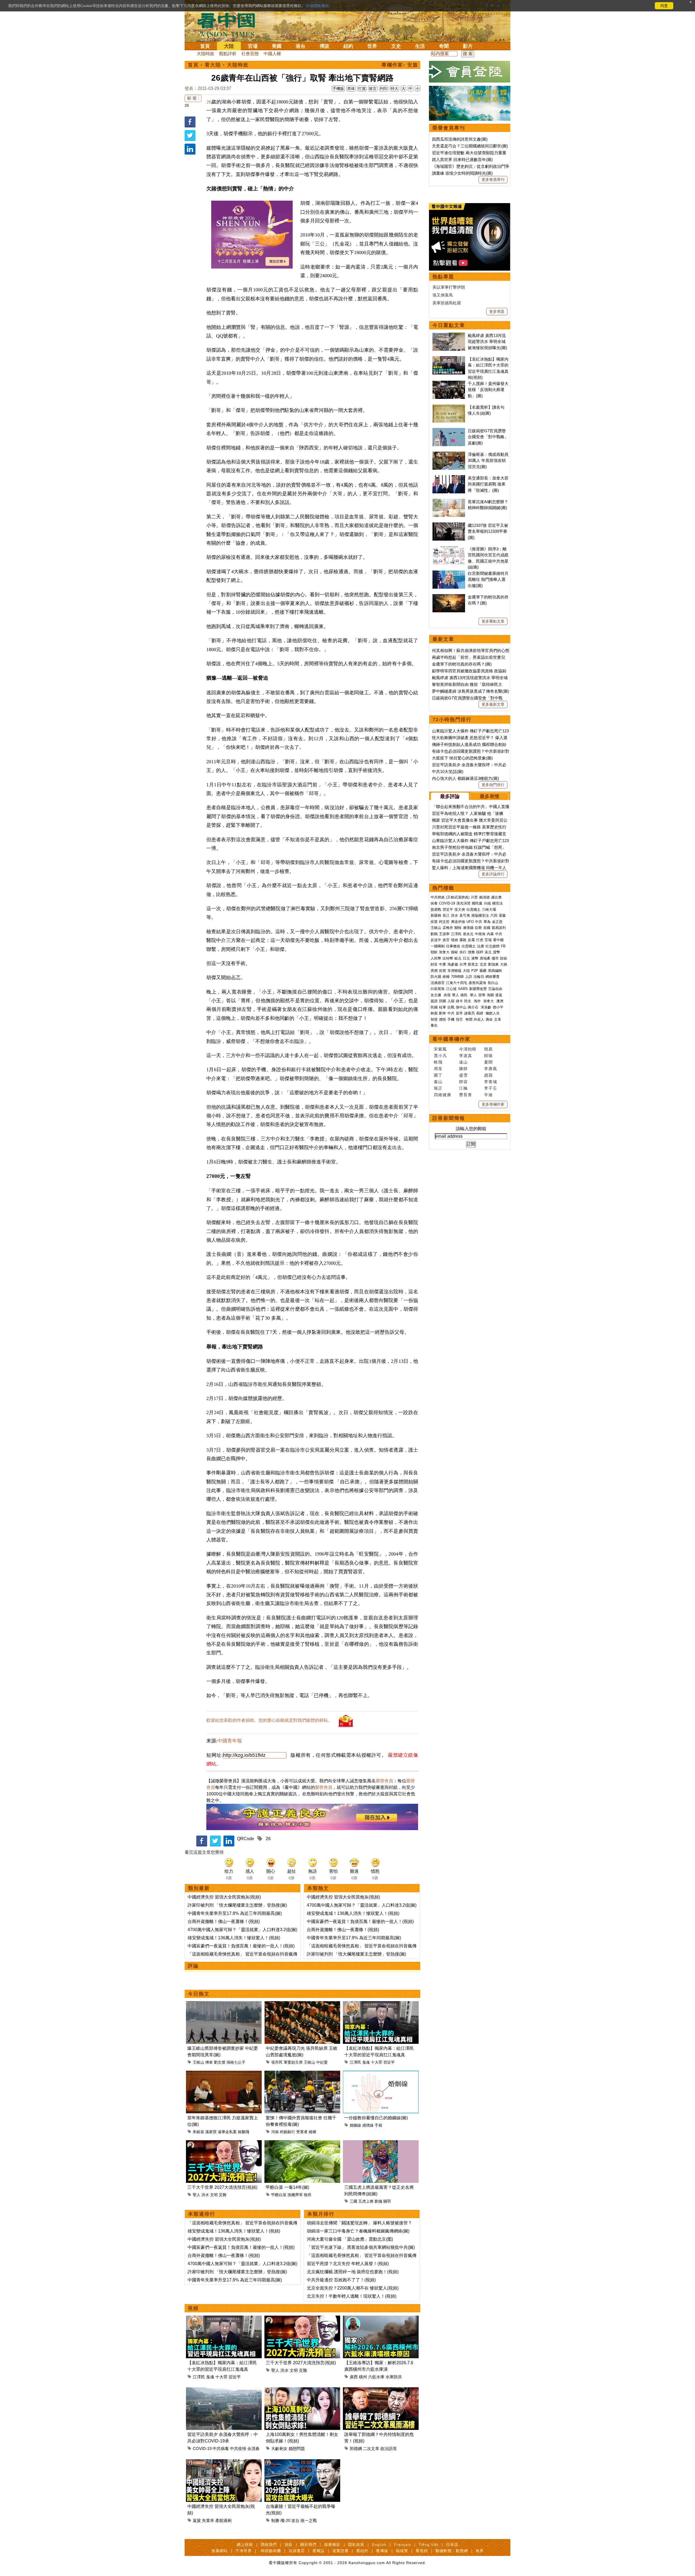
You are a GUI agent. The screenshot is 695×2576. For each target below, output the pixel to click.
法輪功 (479, 977)
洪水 (205, 2195)
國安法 (497, 903)
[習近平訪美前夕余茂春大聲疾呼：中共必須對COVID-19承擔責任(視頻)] (224, 2390)
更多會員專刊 (493, 179)
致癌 (308, 2195)
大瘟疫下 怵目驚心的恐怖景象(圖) (462, 758)
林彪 (434, 1013)
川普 (474, 897)
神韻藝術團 (271, 2551)
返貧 (197, 2520)
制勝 (275, 2520)
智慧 (434, 1019)
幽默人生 (493, 1013)
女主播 (436, 995)
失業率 (208, 2520)
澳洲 (500, 1001)
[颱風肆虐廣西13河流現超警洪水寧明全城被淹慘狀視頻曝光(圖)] (449, 335)
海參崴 (453, 964)
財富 (434, 964)
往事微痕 (453, 946)
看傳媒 (382, 2551)
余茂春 (253, 2449)
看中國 (498, 940)
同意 (664, 6)
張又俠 (460, 909)
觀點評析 (228, 54)
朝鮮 (434, 952)
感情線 (368, 2125)
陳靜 (463, 1069)
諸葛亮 (470, 1013)
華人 (456, 995)
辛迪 (488, 1095)
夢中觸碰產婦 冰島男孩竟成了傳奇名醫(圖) (470, 691)
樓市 (495, 958)
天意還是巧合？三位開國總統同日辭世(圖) (470, 146)
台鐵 (487, 903)
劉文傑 (220, 2062)
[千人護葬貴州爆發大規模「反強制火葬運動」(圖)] (449, 384)
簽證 (434, 1001)
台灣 (463, 964)
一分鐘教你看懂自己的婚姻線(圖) (376, 2118)
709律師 (457, 977)
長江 (446, 915)
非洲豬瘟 (454, 971)
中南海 (480, 934)
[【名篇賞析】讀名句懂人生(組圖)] (449, 407)
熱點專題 (443, 277)
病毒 (434, 903)
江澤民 (355, 2062)
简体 (351, 89)
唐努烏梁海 (477, 983)
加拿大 (444, 952)
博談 (324, 46)
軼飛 (438, 1062)
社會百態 (250, 54)
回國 (443, 1001)
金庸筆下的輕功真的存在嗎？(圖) (462, 664)
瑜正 (438, 1088)
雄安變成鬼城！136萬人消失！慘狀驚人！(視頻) (234, 1938)
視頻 (193, 2308)
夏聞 (488, 1062)
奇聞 (444, 46)
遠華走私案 (227, 2132)
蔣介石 (474, 1007)
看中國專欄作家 (451, 1039)
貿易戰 (436, 909)
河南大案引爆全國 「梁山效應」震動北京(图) (350, 2239)
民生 (468, 1001)
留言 (373, 89)
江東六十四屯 (457, 983)
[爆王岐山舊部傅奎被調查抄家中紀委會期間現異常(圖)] (224, 2004)
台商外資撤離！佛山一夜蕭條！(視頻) (224, 1921)
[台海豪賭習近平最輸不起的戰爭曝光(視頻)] (302, 2462)
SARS (463, 989)
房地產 (485, 958)
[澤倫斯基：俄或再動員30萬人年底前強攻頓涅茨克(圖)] (449, 454)
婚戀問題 (297, 2449)
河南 (275, 2132)
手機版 (338, 89)
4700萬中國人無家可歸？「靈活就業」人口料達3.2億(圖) (242, 1930)
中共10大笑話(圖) (448, 772)
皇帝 (459, 1013)
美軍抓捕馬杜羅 (447, 303)
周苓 (438, 1069)
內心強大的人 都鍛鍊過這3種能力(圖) (465, 778)
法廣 (481, 946)
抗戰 (451, 1007)
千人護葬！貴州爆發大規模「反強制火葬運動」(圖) (488, 390)
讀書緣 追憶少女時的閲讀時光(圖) (462, 173)
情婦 (454, 940)
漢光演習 (463, 903)
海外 (478, 1001)
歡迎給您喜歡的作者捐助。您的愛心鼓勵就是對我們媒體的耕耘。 (269, 1720)
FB (503, 946)
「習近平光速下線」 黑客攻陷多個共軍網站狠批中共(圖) (361, 2247)
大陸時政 (206, 54)
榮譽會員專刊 (449, 128)
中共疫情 (238, 2449)
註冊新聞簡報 (449, 1118)
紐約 (348, 46)
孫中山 (461, 1007)
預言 (460, 1019)
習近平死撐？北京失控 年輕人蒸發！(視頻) (348, 2264)
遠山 (463, 1062)
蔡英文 (473, 964)
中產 (443, 964)
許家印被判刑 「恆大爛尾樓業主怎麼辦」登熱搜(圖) (237, 1905)
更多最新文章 (493, 704)
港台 (301, 46)
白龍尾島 (438, 989)
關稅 (458, 928)
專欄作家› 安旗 (400, 65)
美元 (488, 952)
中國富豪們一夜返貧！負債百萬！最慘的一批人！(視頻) (241, 1946)
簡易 (488, 1049)
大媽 (504, 964)
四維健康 (443, 1095)
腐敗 (463, 940)
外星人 (479, 1019)
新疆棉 (436, 915)
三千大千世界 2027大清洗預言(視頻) (222, 2187)
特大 (394, 89)
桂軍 (443, 1007)
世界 (372, 46)
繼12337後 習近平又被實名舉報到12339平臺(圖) (488, 531)
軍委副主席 (293, 2062)
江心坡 (451, 989)
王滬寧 (444, 934)
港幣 (475, 958)
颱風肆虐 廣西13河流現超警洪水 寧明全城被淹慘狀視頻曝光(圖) (487, 342)
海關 (490, 995)
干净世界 (244, 2551)
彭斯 (478, 928)
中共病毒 (221, 2449)
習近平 (389, 2062)
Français (402, 2545)
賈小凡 (440, 1056)
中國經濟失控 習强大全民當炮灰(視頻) (224, 1897)
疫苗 (434, 922)
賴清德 (484, 897)
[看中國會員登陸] (470, 72)
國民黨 (477, 903)
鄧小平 (498, 1007)
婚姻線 (355, 2125)
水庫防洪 (394, 2377)
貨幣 (497, 952)
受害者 (302, 2132)
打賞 (362, 89)
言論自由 (495, 989)
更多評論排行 (493, 874)
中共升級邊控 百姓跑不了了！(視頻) (341, 2280)
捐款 (289, 2545)
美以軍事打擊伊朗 (449, 287)
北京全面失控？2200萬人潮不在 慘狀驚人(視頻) (353, 2288)
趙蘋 (488, 1075)
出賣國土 (473, 909)
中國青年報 (230, 1741)
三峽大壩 (489, 909)
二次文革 (371, 2449)
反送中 (436, 940)
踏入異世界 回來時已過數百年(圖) (462, 160)
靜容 (463, 1082)
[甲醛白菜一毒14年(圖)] (302, 2143)
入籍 (451, 1001)
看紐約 (362, 2551)
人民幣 (436, 958)
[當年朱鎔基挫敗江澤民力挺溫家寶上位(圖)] (224, 2074)
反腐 (471, 940)
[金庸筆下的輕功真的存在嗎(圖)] (449, 597)
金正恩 (497, 922)
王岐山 (198, 2062)
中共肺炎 (438, 897)
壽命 (489, 1019)
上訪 (469, 977)
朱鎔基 (198, 2132)
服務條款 (332, 2545)
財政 (504, 958)
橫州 (363, 2377)
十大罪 (377, 2062)
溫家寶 (211, 2132)
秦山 (438, 1082)
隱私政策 (356, 2545)
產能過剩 (223, 2520)
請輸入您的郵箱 (471, 1129)
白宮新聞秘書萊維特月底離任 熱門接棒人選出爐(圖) (488, 579)
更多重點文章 (493, 621)
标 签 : (193, 98)
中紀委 (322, 2062)
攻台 (295, 2520)
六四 (494, 915)
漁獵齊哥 (295, 2195)
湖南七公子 (236, 2062)
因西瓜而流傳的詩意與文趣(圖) (460, 139)
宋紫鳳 (440, 1049)
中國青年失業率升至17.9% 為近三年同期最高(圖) (235, 1913)
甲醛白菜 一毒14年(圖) (288, 2187)
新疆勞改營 (478, 989)
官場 (253, 46)
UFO (470, 922)
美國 (277, 46)
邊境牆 (468, 928)
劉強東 (493, 964)
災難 (223, 2195)
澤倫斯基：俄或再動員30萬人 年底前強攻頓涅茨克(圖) (488, 461)
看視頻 (422, 2551)
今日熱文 (199, 1994)
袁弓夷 (465, 915)
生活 (420, 46)
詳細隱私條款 (318, 6)
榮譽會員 (384, 1781)
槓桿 (480, 952)
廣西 (354, 2377)
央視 (447, 995)
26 (187, 105)
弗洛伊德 (458, 922)
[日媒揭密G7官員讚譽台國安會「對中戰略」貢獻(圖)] (449, 431)
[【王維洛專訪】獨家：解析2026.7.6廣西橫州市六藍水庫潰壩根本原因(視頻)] (381, 2319)
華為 (487, 922)
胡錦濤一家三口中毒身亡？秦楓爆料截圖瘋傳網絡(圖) (358, 2231)
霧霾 (483, 971)
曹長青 (466, 1095)
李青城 (491, 1082)
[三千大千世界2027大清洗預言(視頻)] (224, 2143)
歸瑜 (488, 1056)
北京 (483, 964)
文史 (396, 46)
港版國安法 (480, 915)
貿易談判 (499, 928)
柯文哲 (444, 922)
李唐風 (491, 1069)
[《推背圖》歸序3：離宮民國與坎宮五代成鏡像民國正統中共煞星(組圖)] (449, 549)
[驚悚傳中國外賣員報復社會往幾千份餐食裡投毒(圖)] (302, 2074)
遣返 (499, 995)
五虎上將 (366, 2201)
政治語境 (388, 2449)
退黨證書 (340, 2551)
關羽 (387, 2201)
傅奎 (209, 2062)
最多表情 (489, 796)
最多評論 (450, 796)
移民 (464, 995)
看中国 (229, 24)
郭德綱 (356, 2449)
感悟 (443, 1019)
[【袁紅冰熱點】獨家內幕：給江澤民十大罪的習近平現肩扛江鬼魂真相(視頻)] (381, 2004)
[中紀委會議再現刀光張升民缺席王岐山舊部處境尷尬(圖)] (302, 2004)
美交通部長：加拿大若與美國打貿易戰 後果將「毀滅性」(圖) (488, 484)
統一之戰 (309, 2520)
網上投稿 (245, 2545)
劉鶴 (434, 934)
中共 (479, 922)
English (379, 2545)
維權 (312, 2132)
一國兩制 (438, 946)
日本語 (452, 2545)
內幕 (490, 934)
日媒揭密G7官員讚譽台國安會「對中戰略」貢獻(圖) (488, 437)
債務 (471, 952)
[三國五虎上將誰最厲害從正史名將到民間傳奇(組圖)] (381, 2143)
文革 (498, 1019)
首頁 (205, 46)
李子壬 (491, 1088)
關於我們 (308, 2545)
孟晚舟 (448, 928)
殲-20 (285, 2520)
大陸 (229, 46)
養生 (434, 1025)
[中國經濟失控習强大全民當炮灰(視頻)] (224, 2462)
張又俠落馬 (443, 295)
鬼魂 (366, 2062)
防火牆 (436, 977)
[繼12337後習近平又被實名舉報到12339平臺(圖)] (449, 525)
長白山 (493, 983)
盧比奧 (496, 897)
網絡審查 (492, 977)
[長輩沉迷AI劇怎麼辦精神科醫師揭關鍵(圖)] (449, 502)
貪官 (446, 940)
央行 (463, 952)
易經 (480, 1013)
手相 (378, 2125)
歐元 (458, 958)
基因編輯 (495, 971)
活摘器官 (438, 983)
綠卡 (459, 1001)
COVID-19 (202, 2449)
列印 (384, 89)
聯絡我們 (269, 2545)
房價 (434, 971)
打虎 (480, 940)
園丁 (438, 1075)
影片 (468, 46)
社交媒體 (492, 946)
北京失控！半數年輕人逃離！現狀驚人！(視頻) (352, 2296)
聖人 (197, 2195)
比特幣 (448, 958)
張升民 (277, 2062)
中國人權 (272, 54)
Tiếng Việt (429, 2545)
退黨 (502, 915)
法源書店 (297, 2551)
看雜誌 (319, 2551)
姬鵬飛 (244, 2132)
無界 (480, 2551)
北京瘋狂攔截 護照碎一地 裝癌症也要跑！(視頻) (353, 2272)
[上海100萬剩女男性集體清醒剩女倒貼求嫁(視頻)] (302, 2390)
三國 (353, 2201)
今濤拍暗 (468, 1049)
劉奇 (443, 1013)
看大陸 (213, 65)
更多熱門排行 (493, 785)
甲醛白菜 (279, 2195)
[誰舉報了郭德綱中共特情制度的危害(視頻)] (381, 2390)
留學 (482, 995)
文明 (214, 2195)
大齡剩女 (279, 2449)
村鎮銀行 (288, 2132)
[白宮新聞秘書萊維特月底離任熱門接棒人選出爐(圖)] (449, 573)
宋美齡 (486, 1007)
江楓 (463, 1088)
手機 (451, 1019)
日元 (466, 958)
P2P (475, 971)
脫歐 (454, 952)
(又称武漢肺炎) (458, 897)
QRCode (246, 1839)
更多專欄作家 (493, 1104)
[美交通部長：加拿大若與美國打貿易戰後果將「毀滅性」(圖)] (449, 478)
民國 (434, 1007)
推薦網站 (220, 2551)
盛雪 (463, 1075)
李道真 (466, 1056)
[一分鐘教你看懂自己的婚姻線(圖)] (381, 2074)
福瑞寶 (402, 2551)
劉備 (378, 2201)
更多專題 (497, 311)
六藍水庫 (376, 2377)
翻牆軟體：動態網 (452, 2551)
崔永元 (468, 934)
